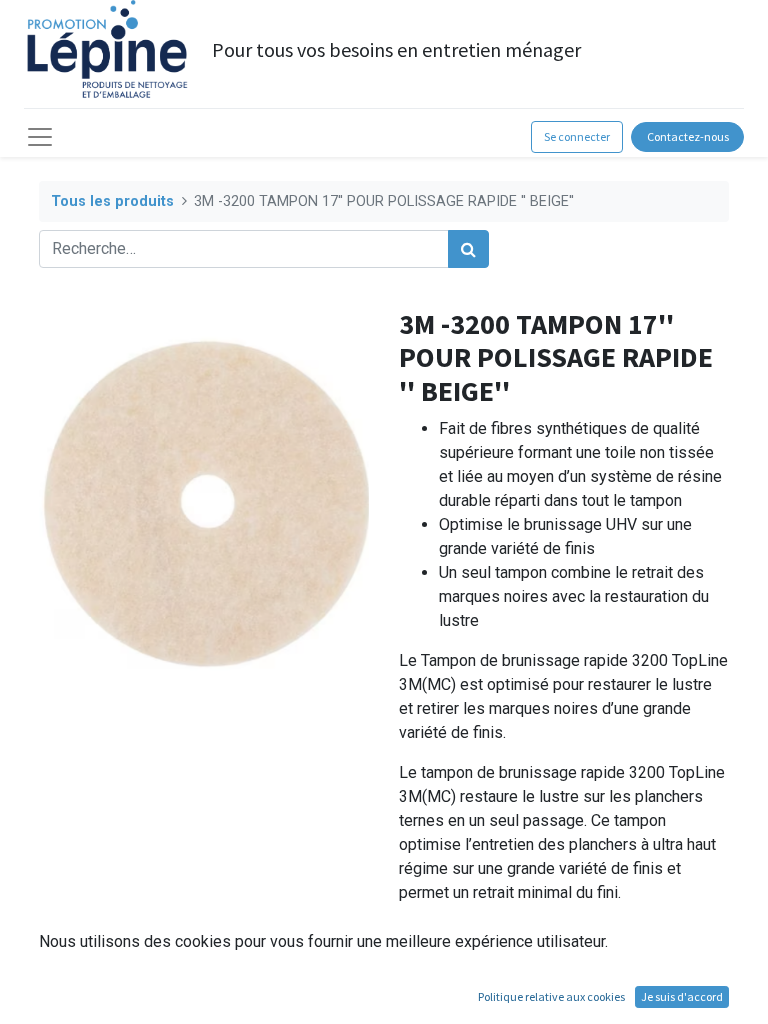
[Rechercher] (468, 249)
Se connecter (577, 136)
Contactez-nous (688, 136)
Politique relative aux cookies (551, 996)
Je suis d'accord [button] (682, 996)
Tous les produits (112, 201)
